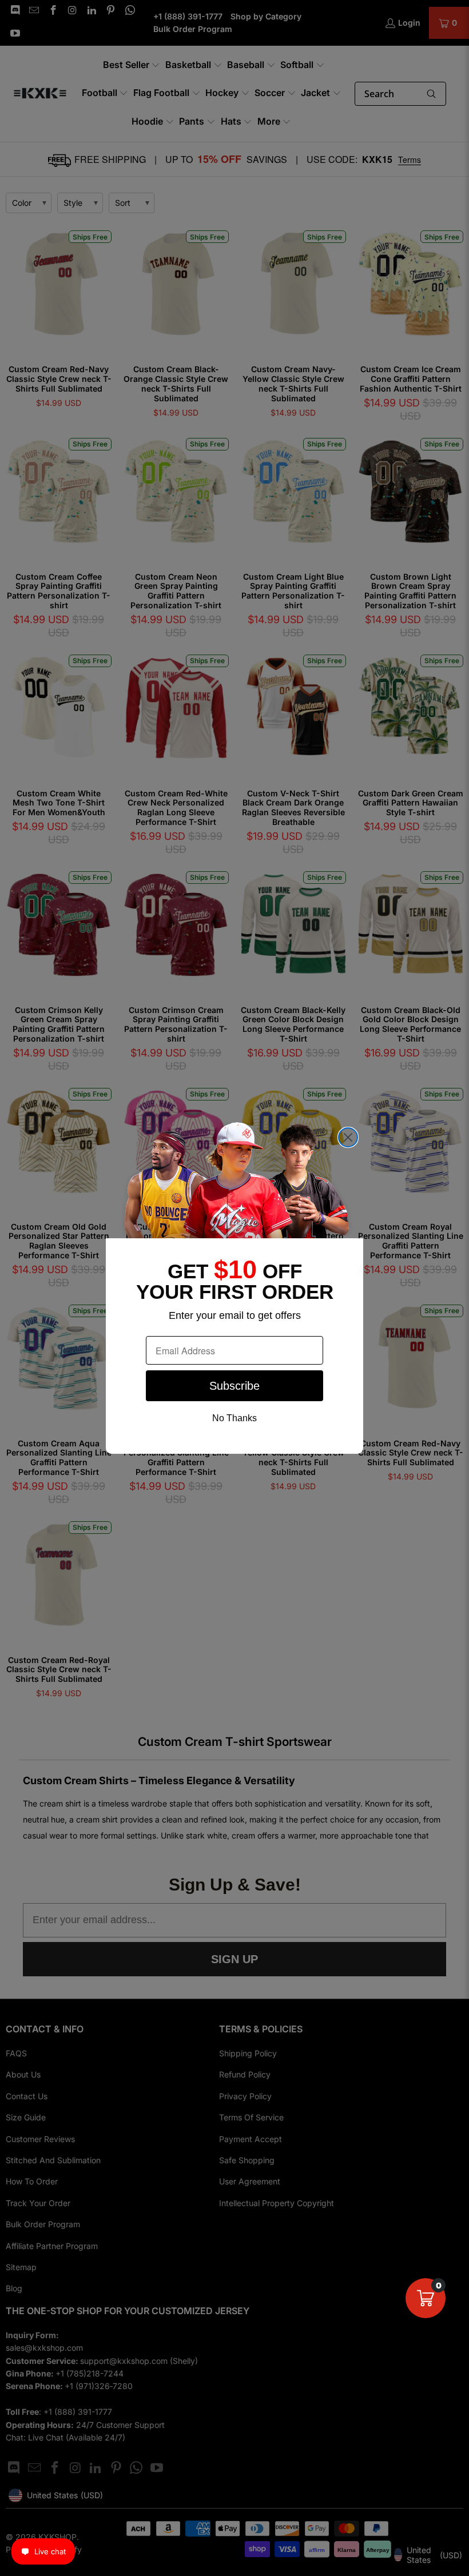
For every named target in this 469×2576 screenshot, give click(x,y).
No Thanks (234, 1418)
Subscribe (234, 1386)
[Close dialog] (348, 1137)
